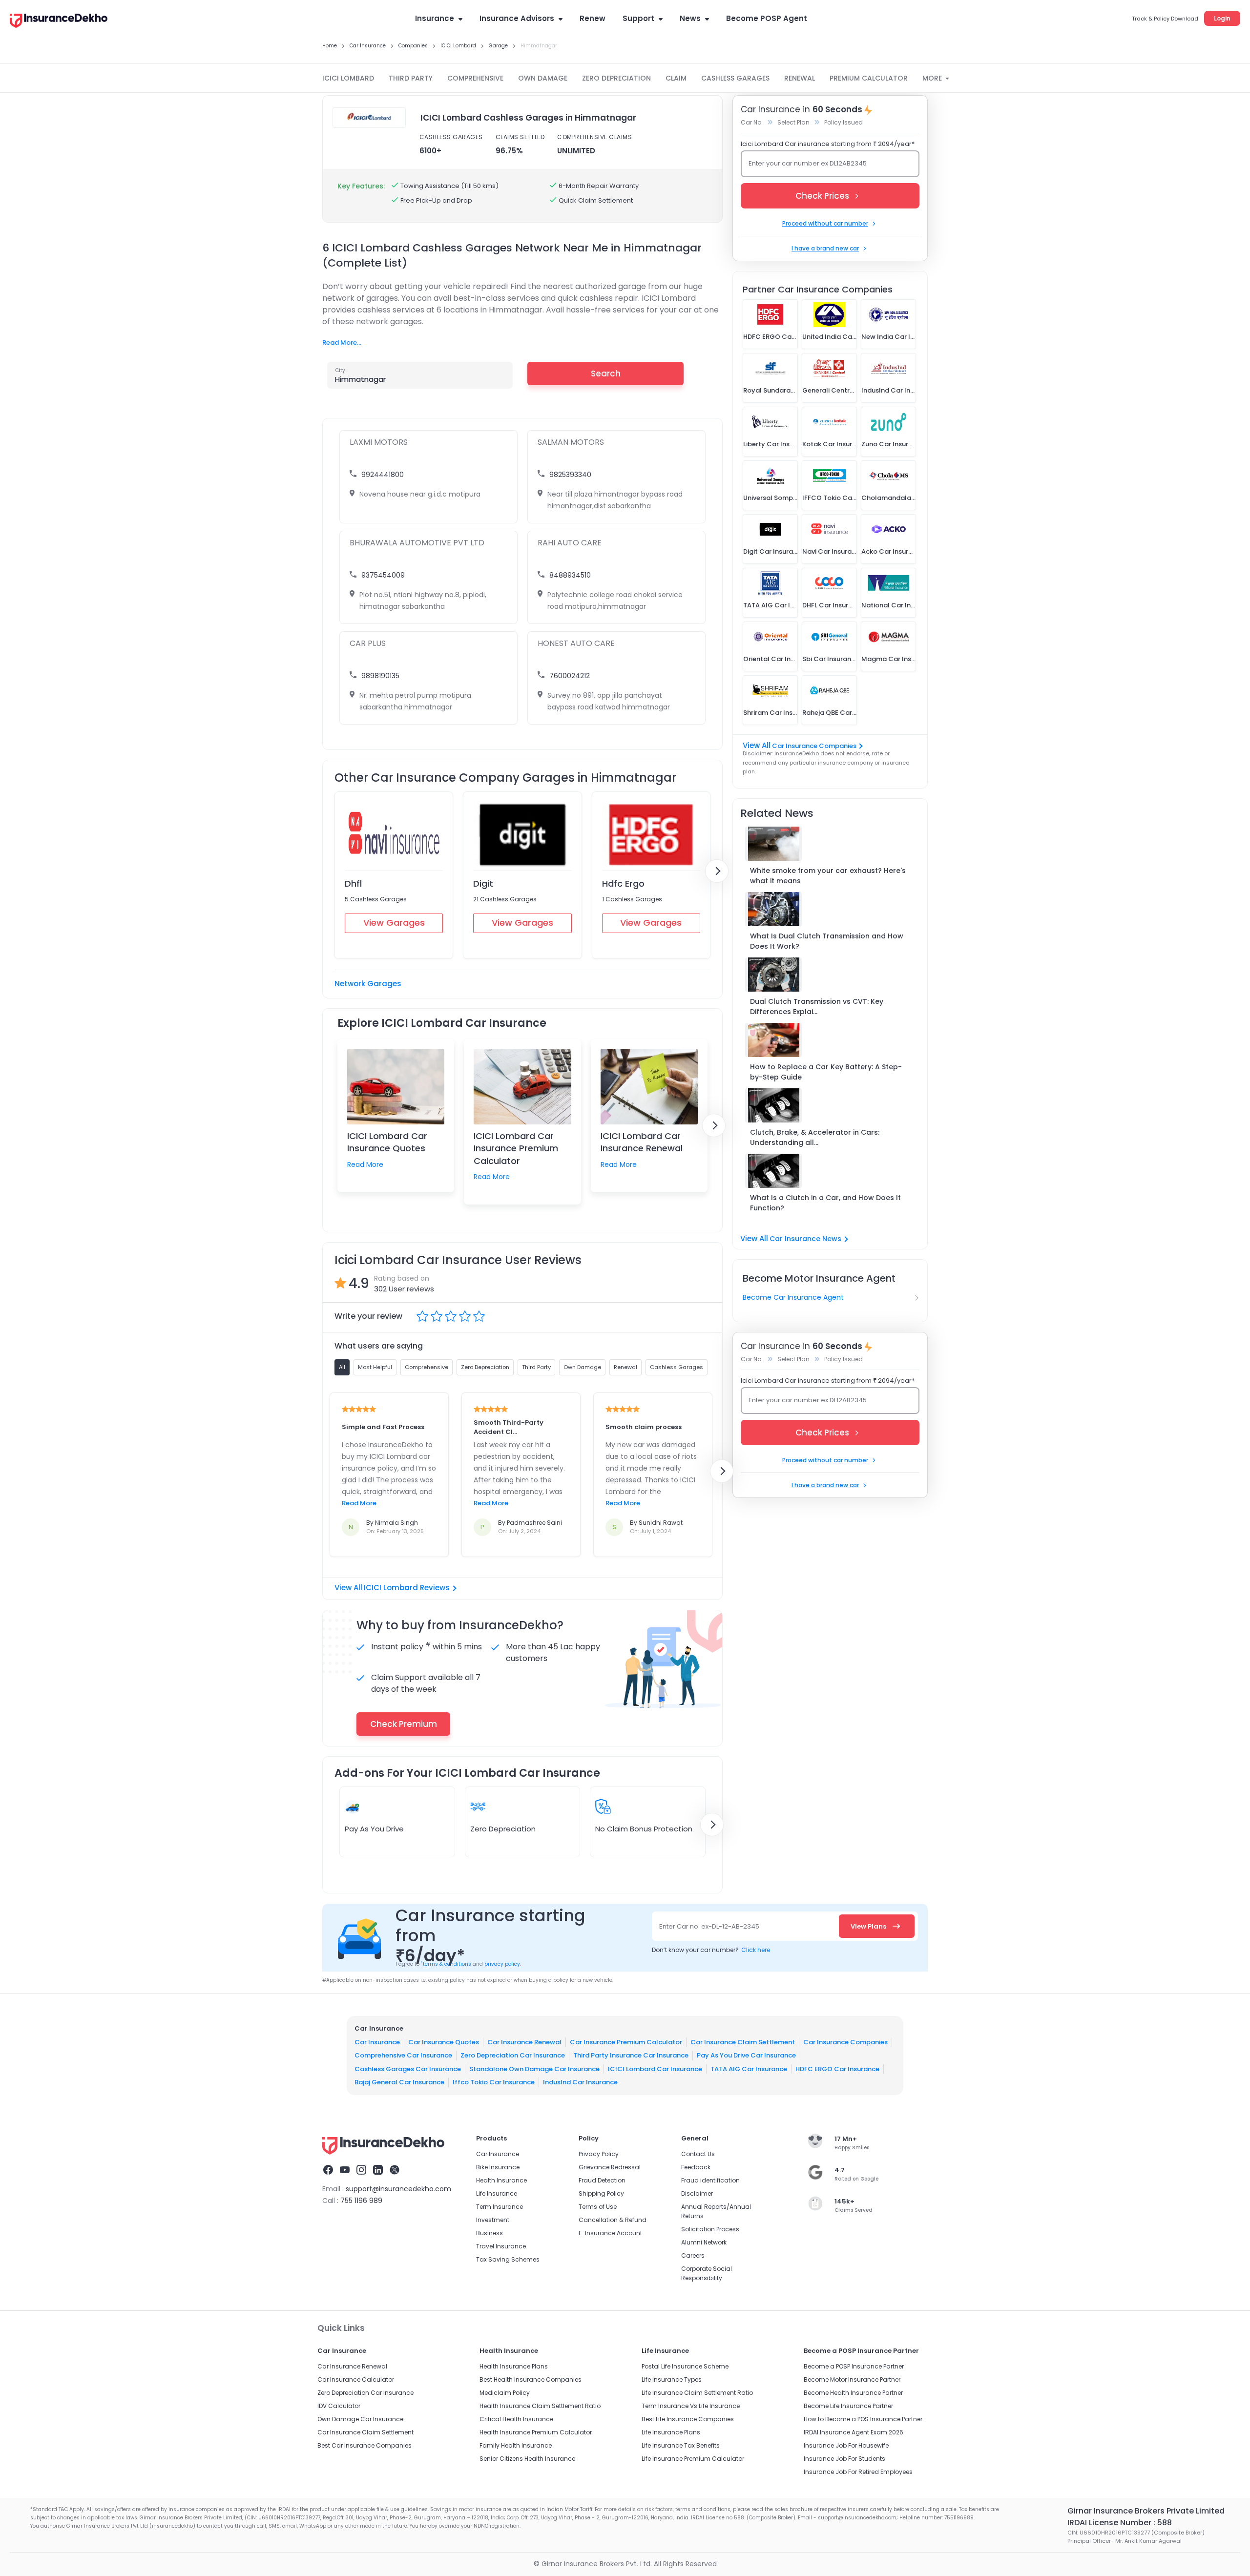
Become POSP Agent (767, 18)
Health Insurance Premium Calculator (536, 2432)
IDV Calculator (339, 2406)
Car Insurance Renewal (524, 2042)
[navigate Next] (717, 871)
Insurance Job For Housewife (846, 2445)
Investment (493, 2220)
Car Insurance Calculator (356, 2379)
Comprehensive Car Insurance (403, 2055)
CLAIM (676, 78)
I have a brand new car (825, 248)
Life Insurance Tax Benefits (681, 2445)
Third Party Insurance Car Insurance (631, 2055)
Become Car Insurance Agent (793, 1297)
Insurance (435, 18)
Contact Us (698, 2154)
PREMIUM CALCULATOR (869, 78)
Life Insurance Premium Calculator (693, 2459)
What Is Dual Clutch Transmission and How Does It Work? (827, 941)
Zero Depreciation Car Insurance (513, 2055)
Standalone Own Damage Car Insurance (534, 2068)
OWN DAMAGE (543, 78)
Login (1222, 18)
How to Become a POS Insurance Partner (863, 2419)
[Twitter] (395, 2171)
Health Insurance (501, 2180)
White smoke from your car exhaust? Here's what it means (828, 876)
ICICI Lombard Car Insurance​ (655, 2068)
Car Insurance (377, 2042)
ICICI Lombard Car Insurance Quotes (387, 1142)
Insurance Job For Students (844, 2459)
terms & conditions (446, 1964)
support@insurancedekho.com (398, 2189)
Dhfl (353, 883)
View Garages (394, 923)
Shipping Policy (601, 2193)
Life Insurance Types (672, 2379)
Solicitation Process (710, 2229)
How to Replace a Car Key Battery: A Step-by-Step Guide (826, 1072)
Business (490, 2233)
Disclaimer (697, 2193)
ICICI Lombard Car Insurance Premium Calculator (516, 1148)
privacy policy (502, 1964)
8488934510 (570, 575)
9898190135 (380, 676)
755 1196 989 (361, 2201)
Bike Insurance (498, 2167)
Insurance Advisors (517, 18)
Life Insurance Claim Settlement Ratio (697, 2393)
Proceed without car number (825, 223)
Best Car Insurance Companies (365, 2445)
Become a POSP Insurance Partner (854, 2366)
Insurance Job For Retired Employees (858, 2472)
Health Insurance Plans (514, 2366)
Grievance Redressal (610, 2167)
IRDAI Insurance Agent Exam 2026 (854, 2432)
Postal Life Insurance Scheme (685, 2366)
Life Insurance (497, 2193)
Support (638, 18)
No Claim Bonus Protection (644, 1829)
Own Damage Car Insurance (360, 2419)
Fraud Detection (602, 2180)
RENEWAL (800, 78)
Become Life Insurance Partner (848, 2406)
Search (606, 374)
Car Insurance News (805, 1239)
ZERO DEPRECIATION (616, 78)
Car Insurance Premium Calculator (626, 2042)
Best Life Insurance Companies (688, 2419)
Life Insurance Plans (671, 2432)
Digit (483, 883)
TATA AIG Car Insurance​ (749, 2068)
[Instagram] (361, 2171)
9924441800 (383, 475)
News (690, 18)
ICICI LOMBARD (348, 78)
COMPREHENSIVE (475, 78)
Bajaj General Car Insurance (399, 2082)
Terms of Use (598, 2207)
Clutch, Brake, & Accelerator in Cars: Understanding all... (815, 1137)
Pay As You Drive (374, 1829)
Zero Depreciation (503, 1829)
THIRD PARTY (411, 78)
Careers (693, 2255)
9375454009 (383, 575)
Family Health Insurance (516, 2445)
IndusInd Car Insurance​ (580, 2082)
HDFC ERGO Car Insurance (837, 2068)
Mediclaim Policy (505, 2393)
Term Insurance (500, 2207)
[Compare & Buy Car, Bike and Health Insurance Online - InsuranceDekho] (59, 21)
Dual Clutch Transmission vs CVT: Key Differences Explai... (817, 1007)
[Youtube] (345, 2171)
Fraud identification (710, 2180)
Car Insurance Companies (814, 746)
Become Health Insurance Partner (853, 2393)
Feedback (696, 2167)
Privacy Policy (599, 2154)
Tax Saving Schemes (508, 2259)
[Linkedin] (378, 2171)
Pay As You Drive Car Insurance (746, 2055)
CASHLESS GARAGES (735, 78)
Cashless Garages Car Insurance (408, 2068)
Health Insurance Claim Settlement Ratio (540, 2406)
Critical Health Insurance (516, 2419)
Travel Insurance (501, 2246)
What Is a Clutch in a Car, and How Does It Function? (825, 1203)
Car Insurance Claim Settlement (743, 2042)
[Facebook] (328, 2171)
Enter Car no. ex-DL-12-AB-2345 (709, 1926)
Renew (593, 18)
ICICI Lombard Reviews (407, 1588)
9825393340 (570, 475)
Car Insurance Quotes (444, 2042)
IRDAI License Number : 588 (1120, 2523)
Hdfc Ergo (623, 883)
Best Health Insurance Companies (531, 2379)
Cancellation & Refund (613, 2220)
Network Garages (368, 984)
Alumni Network (704, 2242)
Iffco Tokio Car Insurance (494, 2082)
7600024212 (570, 676)
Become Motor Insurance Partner (852, 2379)
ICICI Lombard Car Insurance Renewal (642, 1142)
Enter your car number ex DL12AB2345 (808, 163)
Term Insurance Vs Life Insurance (691, 2406)
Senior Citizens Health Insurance (527, 2459)
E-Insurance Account (610, 2233)
